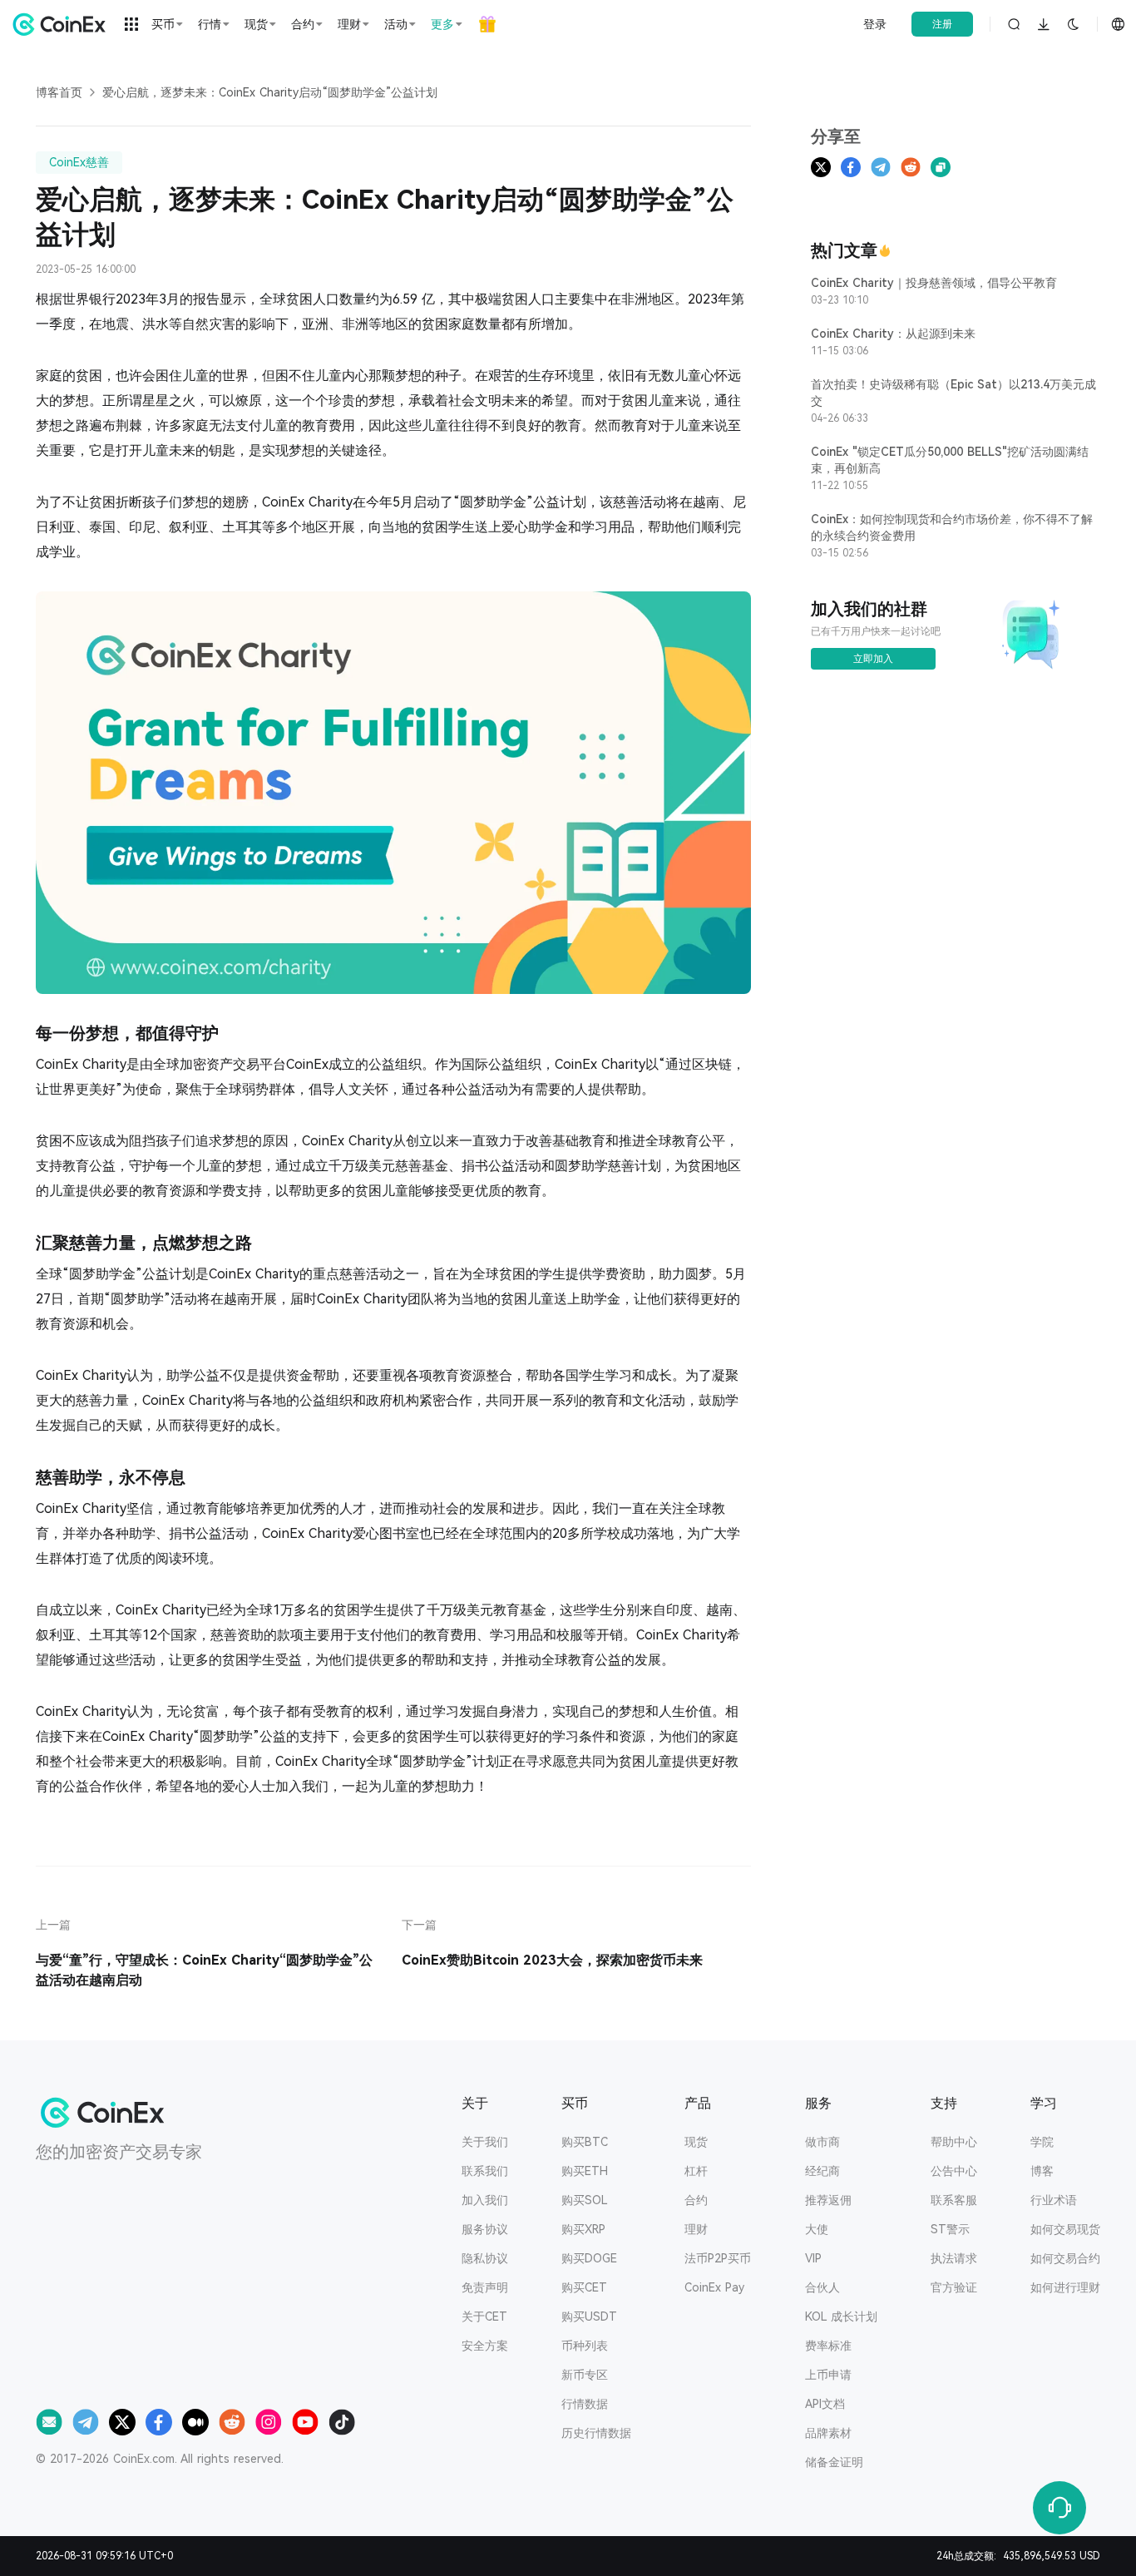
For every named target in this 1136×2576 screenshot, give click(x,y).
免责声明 (485, 2287)
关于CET (484, 2316)
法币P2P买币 (718, 2258)
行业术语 (1054, 2200)
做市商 (822, 2142)
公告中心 (954, 2171)
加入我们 (485, 2200)
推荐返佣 (828, 2200)
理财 (696, 2229)
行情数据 (585, 2404)
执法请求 (954, 2258)
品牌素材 (828, 2433)
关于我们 (485, 2142)
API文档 (825, 2404)
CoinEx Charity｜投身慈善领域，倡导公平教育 (934, 283)
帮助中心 (954, 2142)
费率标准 (828, 2346)
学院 (1042, 2142)
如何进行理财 (1065, 2287)
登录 (875, 24)
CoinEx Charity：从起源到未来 (893, 334)
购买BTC (585, 2142)
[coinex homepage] (63, 24)
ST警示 (950, 2229)
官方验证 (954, 2287)
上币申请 (828, 2375)
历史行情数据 (596, 2433)
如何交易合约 (1065, 2258)
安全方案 (485, 2346)
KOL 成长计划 (841, 2316)
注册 (942, 24)
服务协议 (485, 2229)
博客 (1042, 2171)
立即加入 (873, 659)
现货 (696, 2142)
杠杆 (696, 2171)
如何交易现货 (1065, 2229)
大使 (817, 2229)
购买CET (584, 2287)
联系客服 (954, 2200)
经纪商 (822, 2171)
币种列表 (585, 2346)
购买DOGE (589, 2258)
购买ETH (585, 2171)
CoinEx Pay (714, 2287)
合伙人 (822, 2287)
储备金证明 (834, 2462)
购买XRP (583, 2229)
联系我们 (485, 2171)
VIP (813, 2258)
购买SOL (585, 2200)
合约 (696, 2200)
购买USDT (589, 2316)
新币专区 (585, 2375)
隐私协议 (485, 2258)
